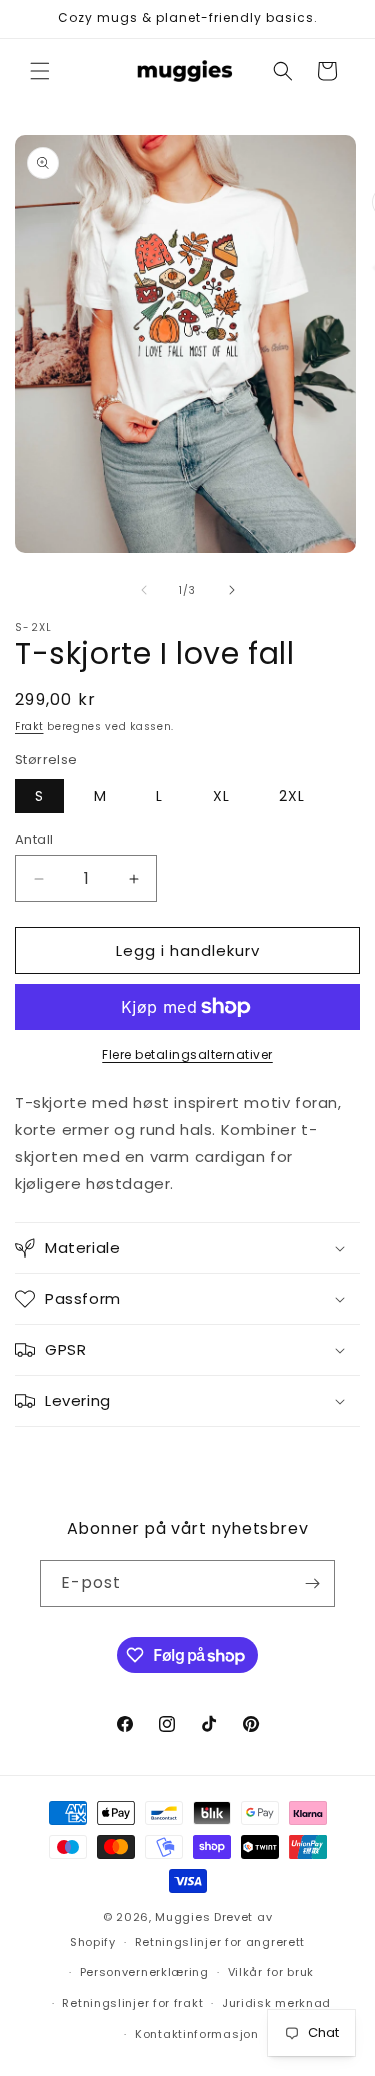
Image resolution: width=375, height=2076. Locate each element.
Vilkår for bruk (271, 1972)
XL (221, 796)
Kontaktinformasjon (197, 2034)
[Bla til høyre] (232, 590)
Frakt (29, 726)
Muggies (182, 1917)
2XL (292, 796)
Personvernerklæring (144, 1972)
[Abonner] (312, 1583)
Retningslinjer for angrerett (220, 1942)
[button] (40, 71)
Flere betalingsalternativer (187, 1054)
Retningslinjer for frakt (132, 2003)
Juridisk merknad (276, 2003)
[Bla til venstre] (144, 590)
